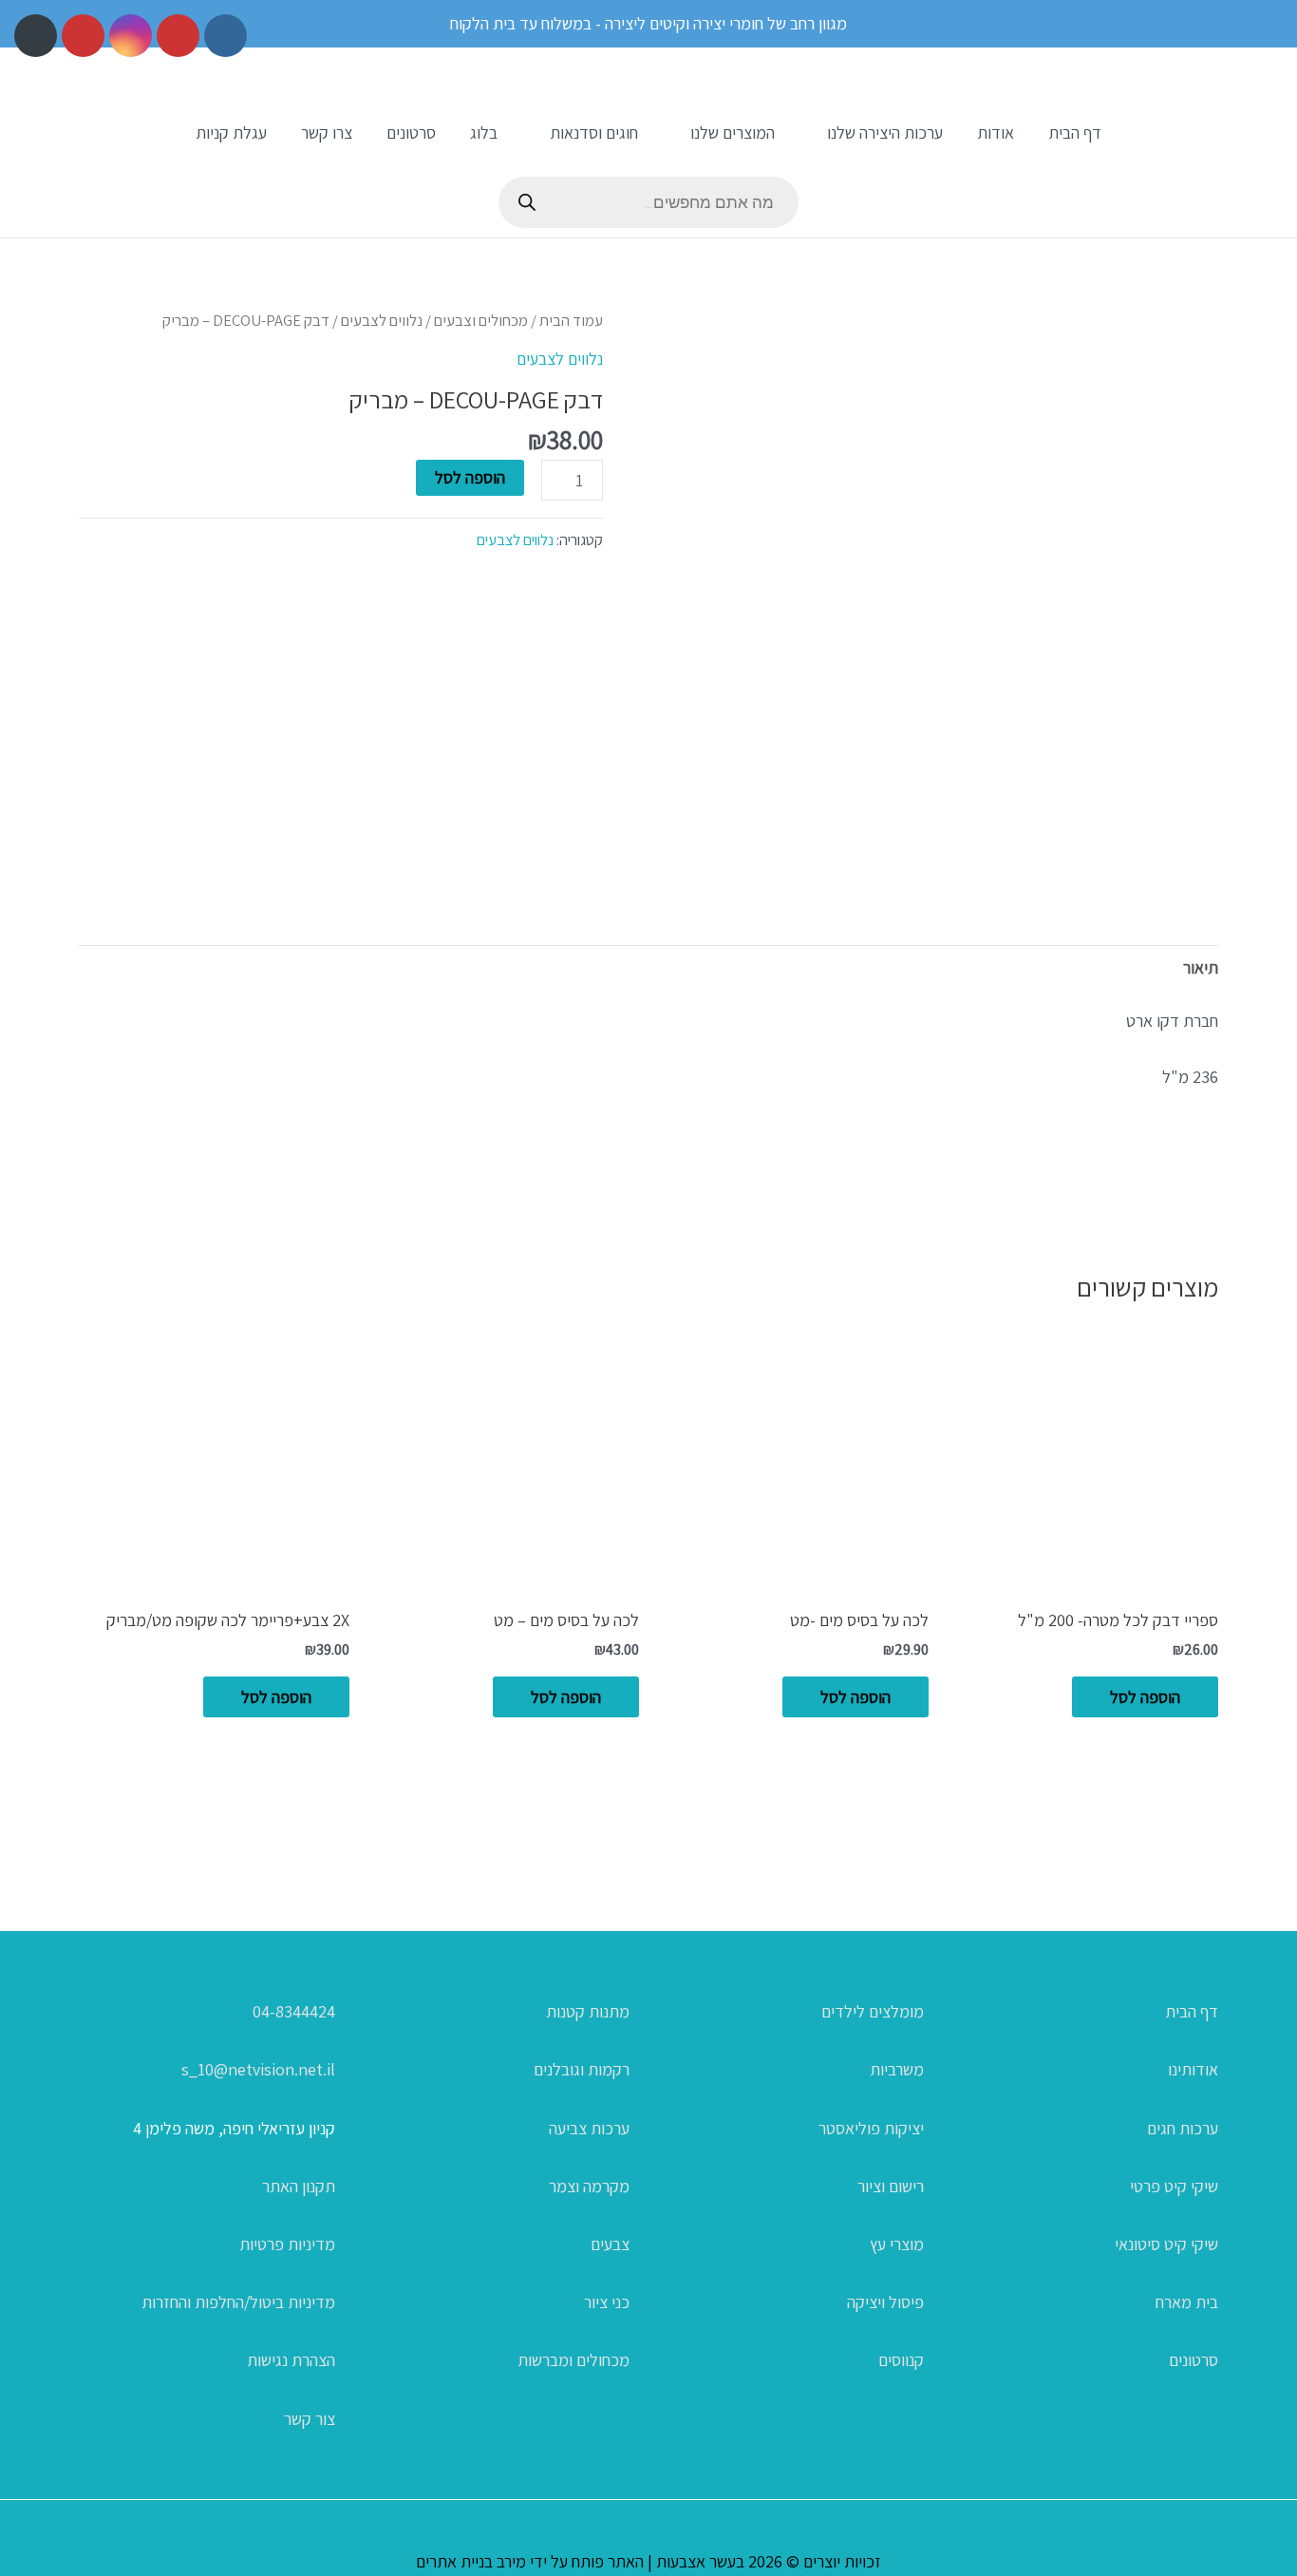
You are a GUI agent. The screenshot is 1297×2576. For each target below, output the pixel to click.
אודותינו (1193, 2069)
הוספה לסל (470, 477)
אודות (996, 133)
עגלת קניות (231, 133)
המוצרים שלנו (733, 133)
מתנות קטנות (588, 2011)
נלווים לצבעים (382, 320)
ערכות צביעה (589, 2128)
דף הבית (1075, 133)
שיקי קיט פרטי (1174, 2186)
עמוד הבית (571, 320)
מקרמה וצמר (589, 2186)
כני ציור (607, 2302)
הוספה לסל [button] (1145, 1697)
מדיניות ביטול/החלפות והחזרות (238, 2302)
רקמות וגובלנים (582, 2069)
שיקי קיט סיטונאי (1166, 2244)
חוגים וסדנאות (594, 133)
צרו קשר (327, 133)
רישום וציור (891, 2186)
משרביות (897, 2069)
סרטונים (411, 133)
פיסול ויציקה (885, 2302)
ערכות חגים (1183, 2128)
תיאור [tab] (1201, 967)
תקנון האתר (299, 2186)
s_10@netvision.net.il (258, 2069)
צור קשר (310, 2419)
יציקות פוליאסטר (871, 2128)
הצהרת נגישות (291, 2360)
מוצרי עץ (897, 2244)
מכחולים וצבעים (481, 320)
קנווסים (901, 2360)
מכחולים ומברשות (573, 2360)
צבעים (610, 2244)
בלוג (484, 133)
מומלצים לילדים (873, 2011)
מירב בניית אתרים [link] (471, 2561)
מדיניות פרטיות (287, 2244)
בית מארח (1187, 2302)
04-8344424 (294, 2011)
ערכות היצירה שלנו (885, 133)
